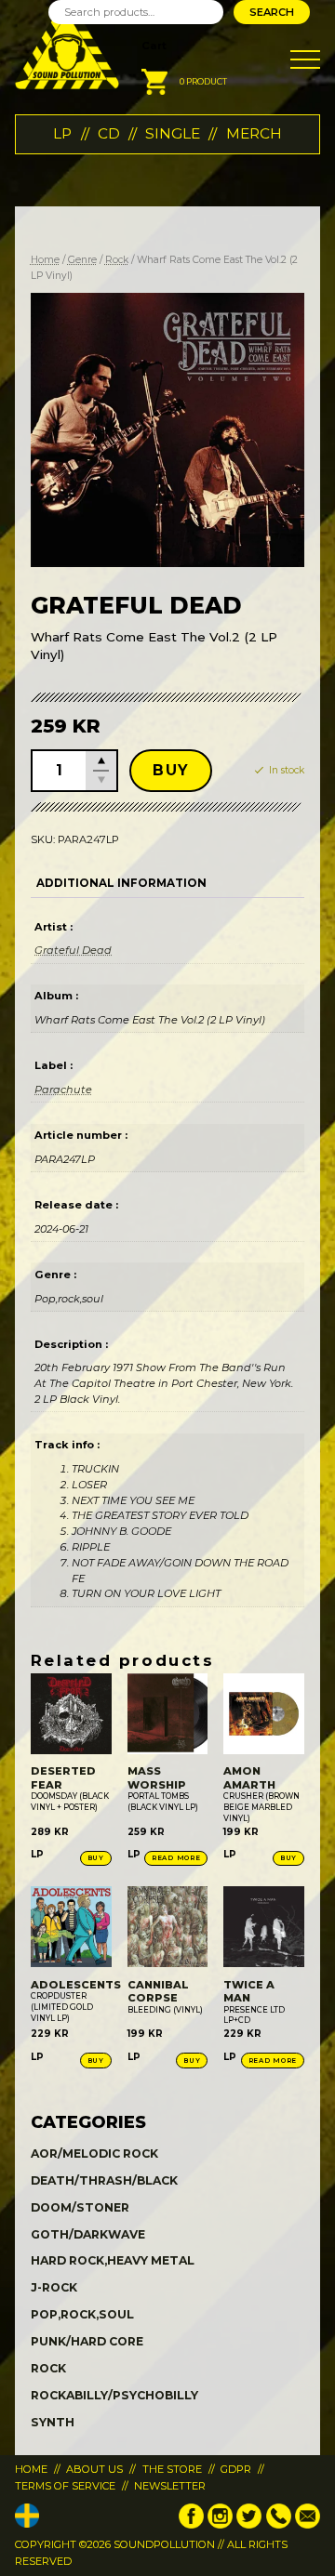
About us (94, 2469)
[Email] (308, 2525)
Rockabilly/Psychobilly (114, 2395)
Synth (53, 2422)
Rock (117, 260)
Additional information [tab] (121, 883)
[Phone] (279, 2525)
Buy (171, 770)
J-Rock (54, 2287)
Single (173, 133)
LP (62, 133)
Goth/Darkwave (88, 2234)
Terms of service (65, 2486)
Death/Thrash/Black (104, 2180)
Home (45, 260)
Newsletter (170, 2486)
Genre (82, 260)
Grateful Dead (73, 950)
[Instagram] (220, 2525)
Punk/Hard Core (87, 2341)
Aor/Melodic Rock (94, 2153)
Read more (176, 1858)
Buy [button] (96, 1858)
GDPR (236, 2469)
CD (109, 133)
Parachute (63, 1090)
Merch (254, 133)
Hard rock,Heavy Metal (113, 2260)
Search (272, 12)
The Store (172, 2469)
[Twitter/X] (249, 2525)
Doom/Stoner (80, 2207)
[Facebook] (191, 2525)
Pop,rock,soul (82, 2314)
